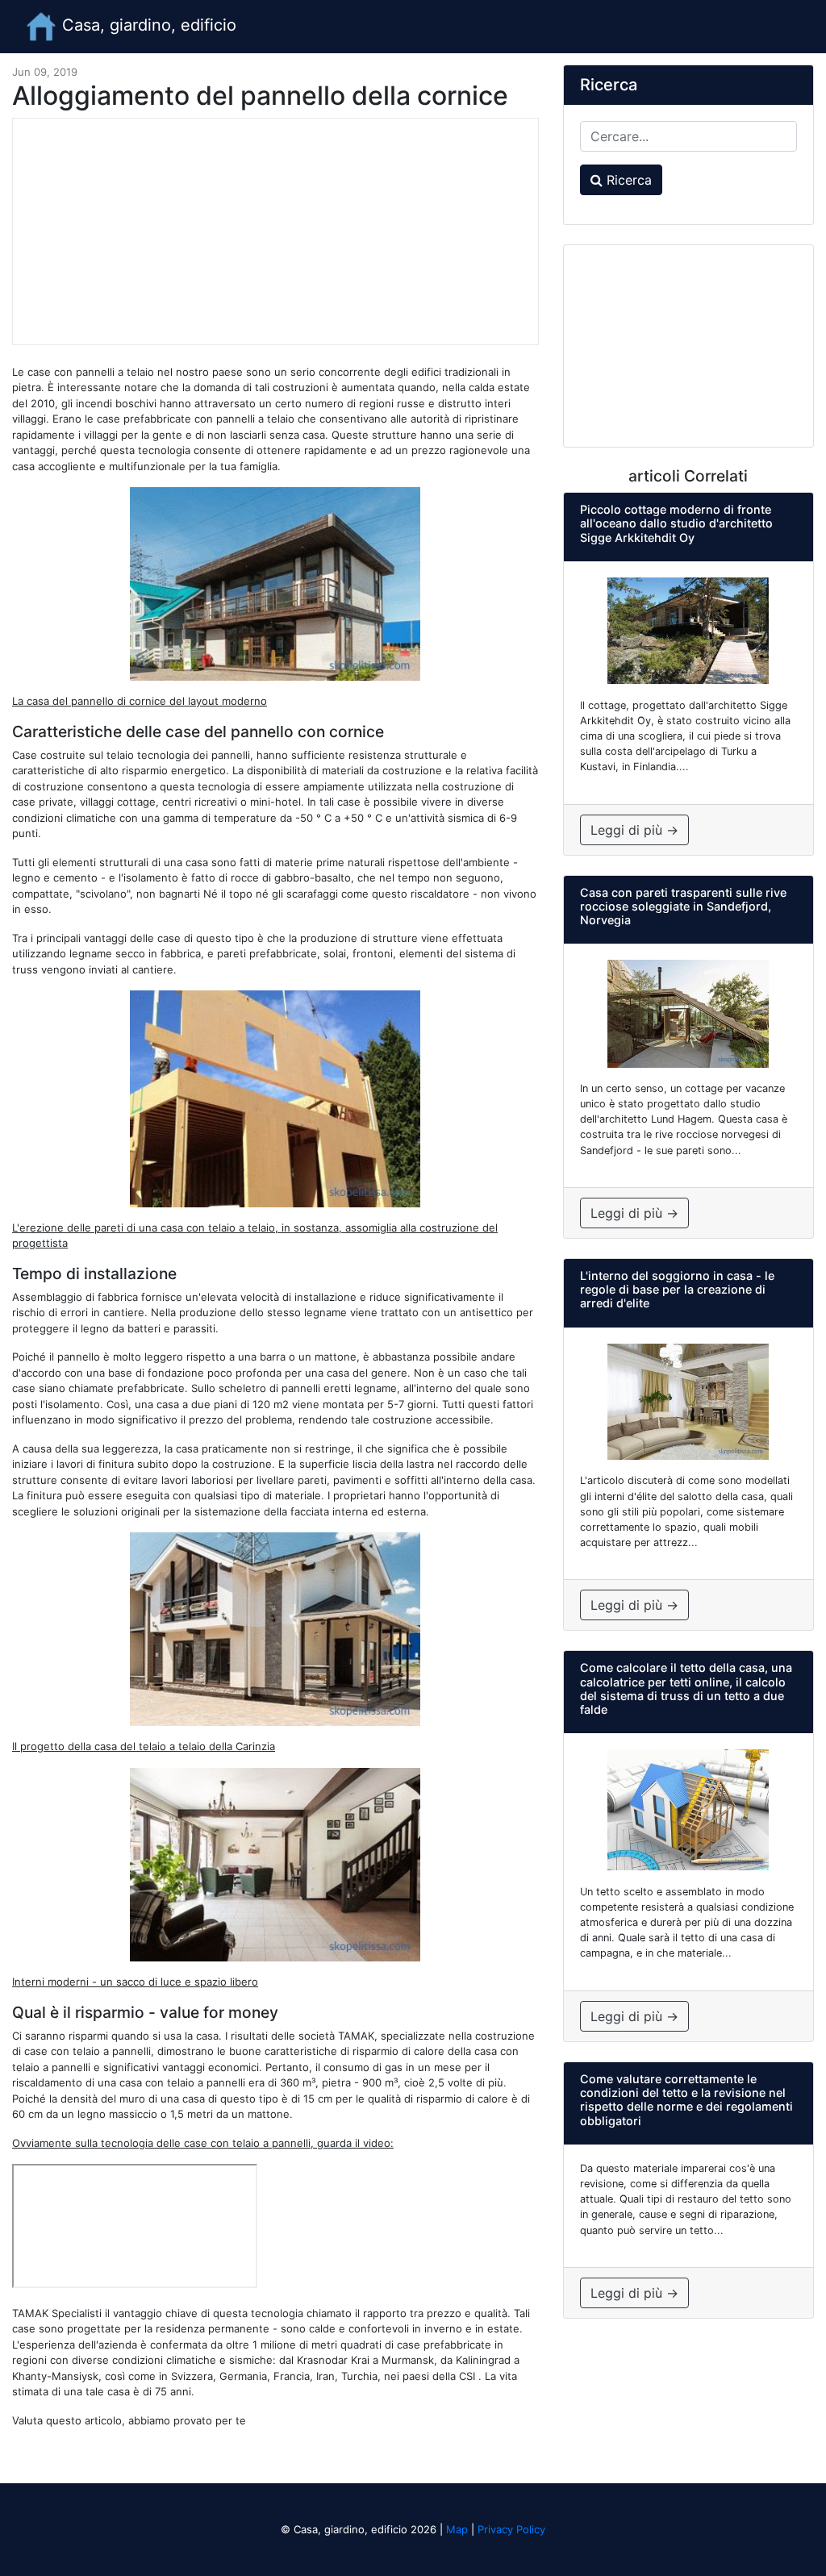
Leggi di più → (634, 830)
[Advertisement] (275, 231)
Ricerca (627, 180)
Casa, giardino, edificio (147, 25)
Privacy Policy (511, 2529)
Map (457, 2529)
